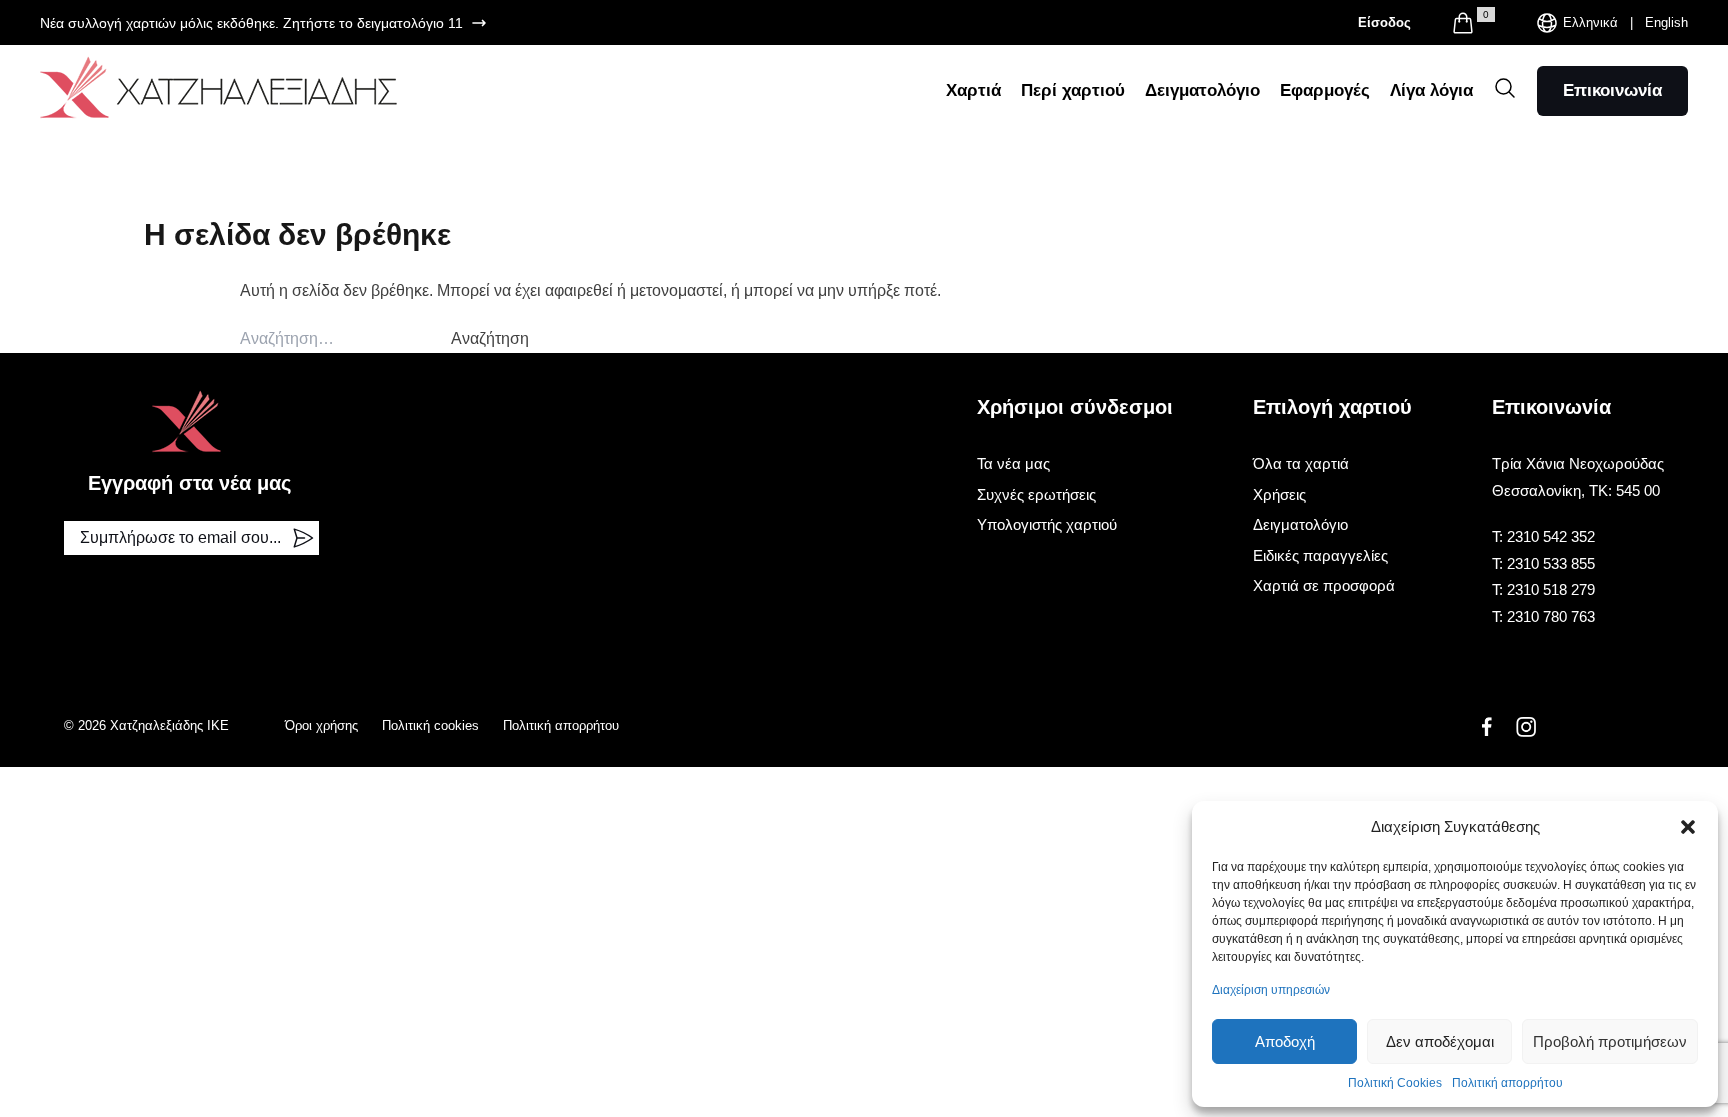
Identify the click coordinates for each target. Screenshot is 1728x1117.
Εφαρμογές (1325, 90)
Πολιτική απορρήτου (1507, 1083)
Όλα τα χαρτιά (1301, 463)
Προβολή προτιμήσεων (1610, 1041)
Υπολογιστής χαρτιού (1047, 524)
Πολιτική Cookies (1395, 1083)
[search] (1505, 88)
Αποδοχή (1285, 1041)
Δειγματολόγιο (1202, 90)
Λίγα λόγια (1431, 90)
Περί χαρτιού (1073, 90)
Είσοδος (1384, 22)
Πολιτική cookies (430, 725)
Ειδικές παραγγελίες (1320, 555)
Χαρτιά (973, 90)
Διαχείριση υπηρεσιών (1271, 990)
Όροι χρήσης (321, 725)
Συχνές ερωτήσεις (1036, 494)
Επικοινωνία (1612, 90)
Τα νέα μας (1013, 463)
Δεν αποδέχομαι (1440, 1041)
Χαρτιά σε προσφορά (1324, 585)
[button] (1688, 827)
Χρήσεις (1279, 494)
